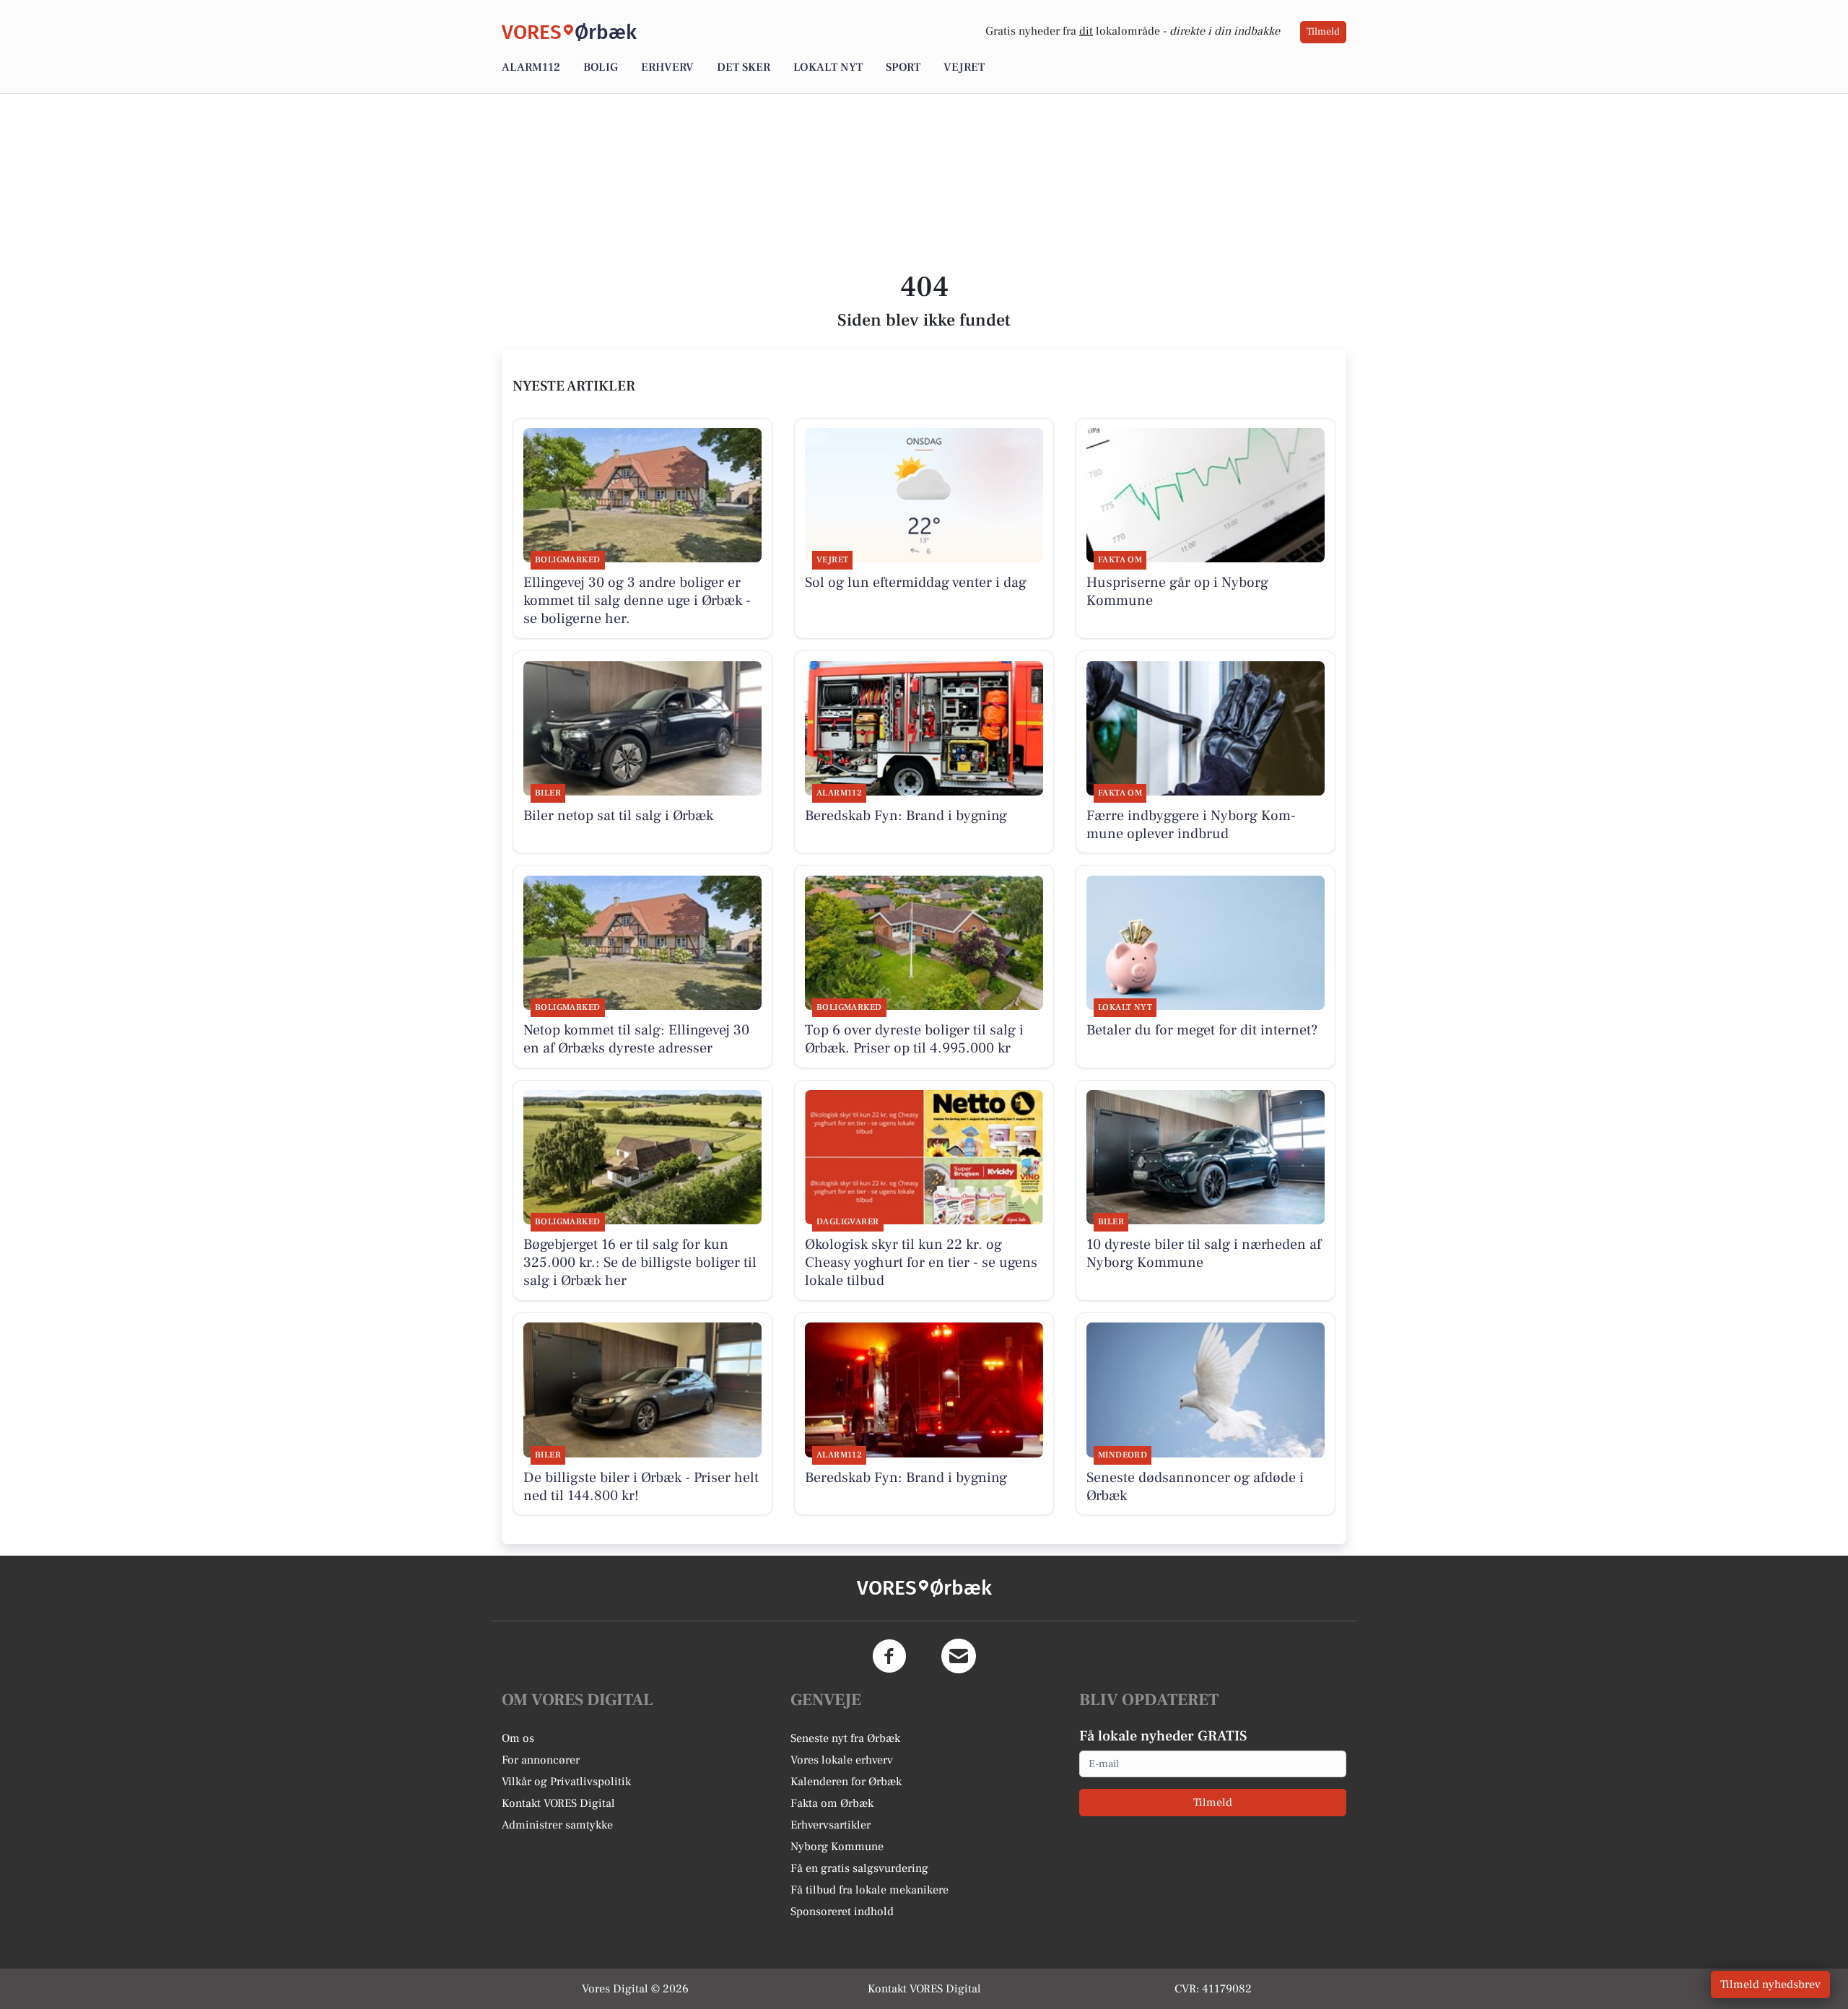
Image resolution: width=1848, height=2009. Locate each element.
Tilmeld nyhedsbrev (1770, 1984)
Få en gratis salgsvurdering (859, 1868)
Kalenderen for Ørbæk (846, 1782)
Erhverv (667, 67)
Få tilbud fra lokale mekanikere (869, 1890)
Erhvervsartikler (831, 1825)
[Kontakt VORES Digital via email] (959, 1656)
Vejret (964, 67)
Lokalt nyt (828, 67)
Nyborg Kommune (837, 1847)
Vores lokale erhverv (842, 1760)
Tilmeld (1323, 32)
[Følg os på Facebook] (889, 1656)
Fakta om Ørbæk (832, 1803)
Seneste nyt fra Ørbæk (845, 1738)
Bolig (601, 67)
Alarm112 (531, 67)
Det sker (744, 67)
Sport (903, 67)
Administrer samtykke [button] (557, 1825)
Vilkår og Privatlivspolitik (566, 1782)
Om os (518, 1738)
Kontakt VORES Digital (558, 1803)
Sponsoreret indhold (842, 1912)
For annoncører (541, 1760)
